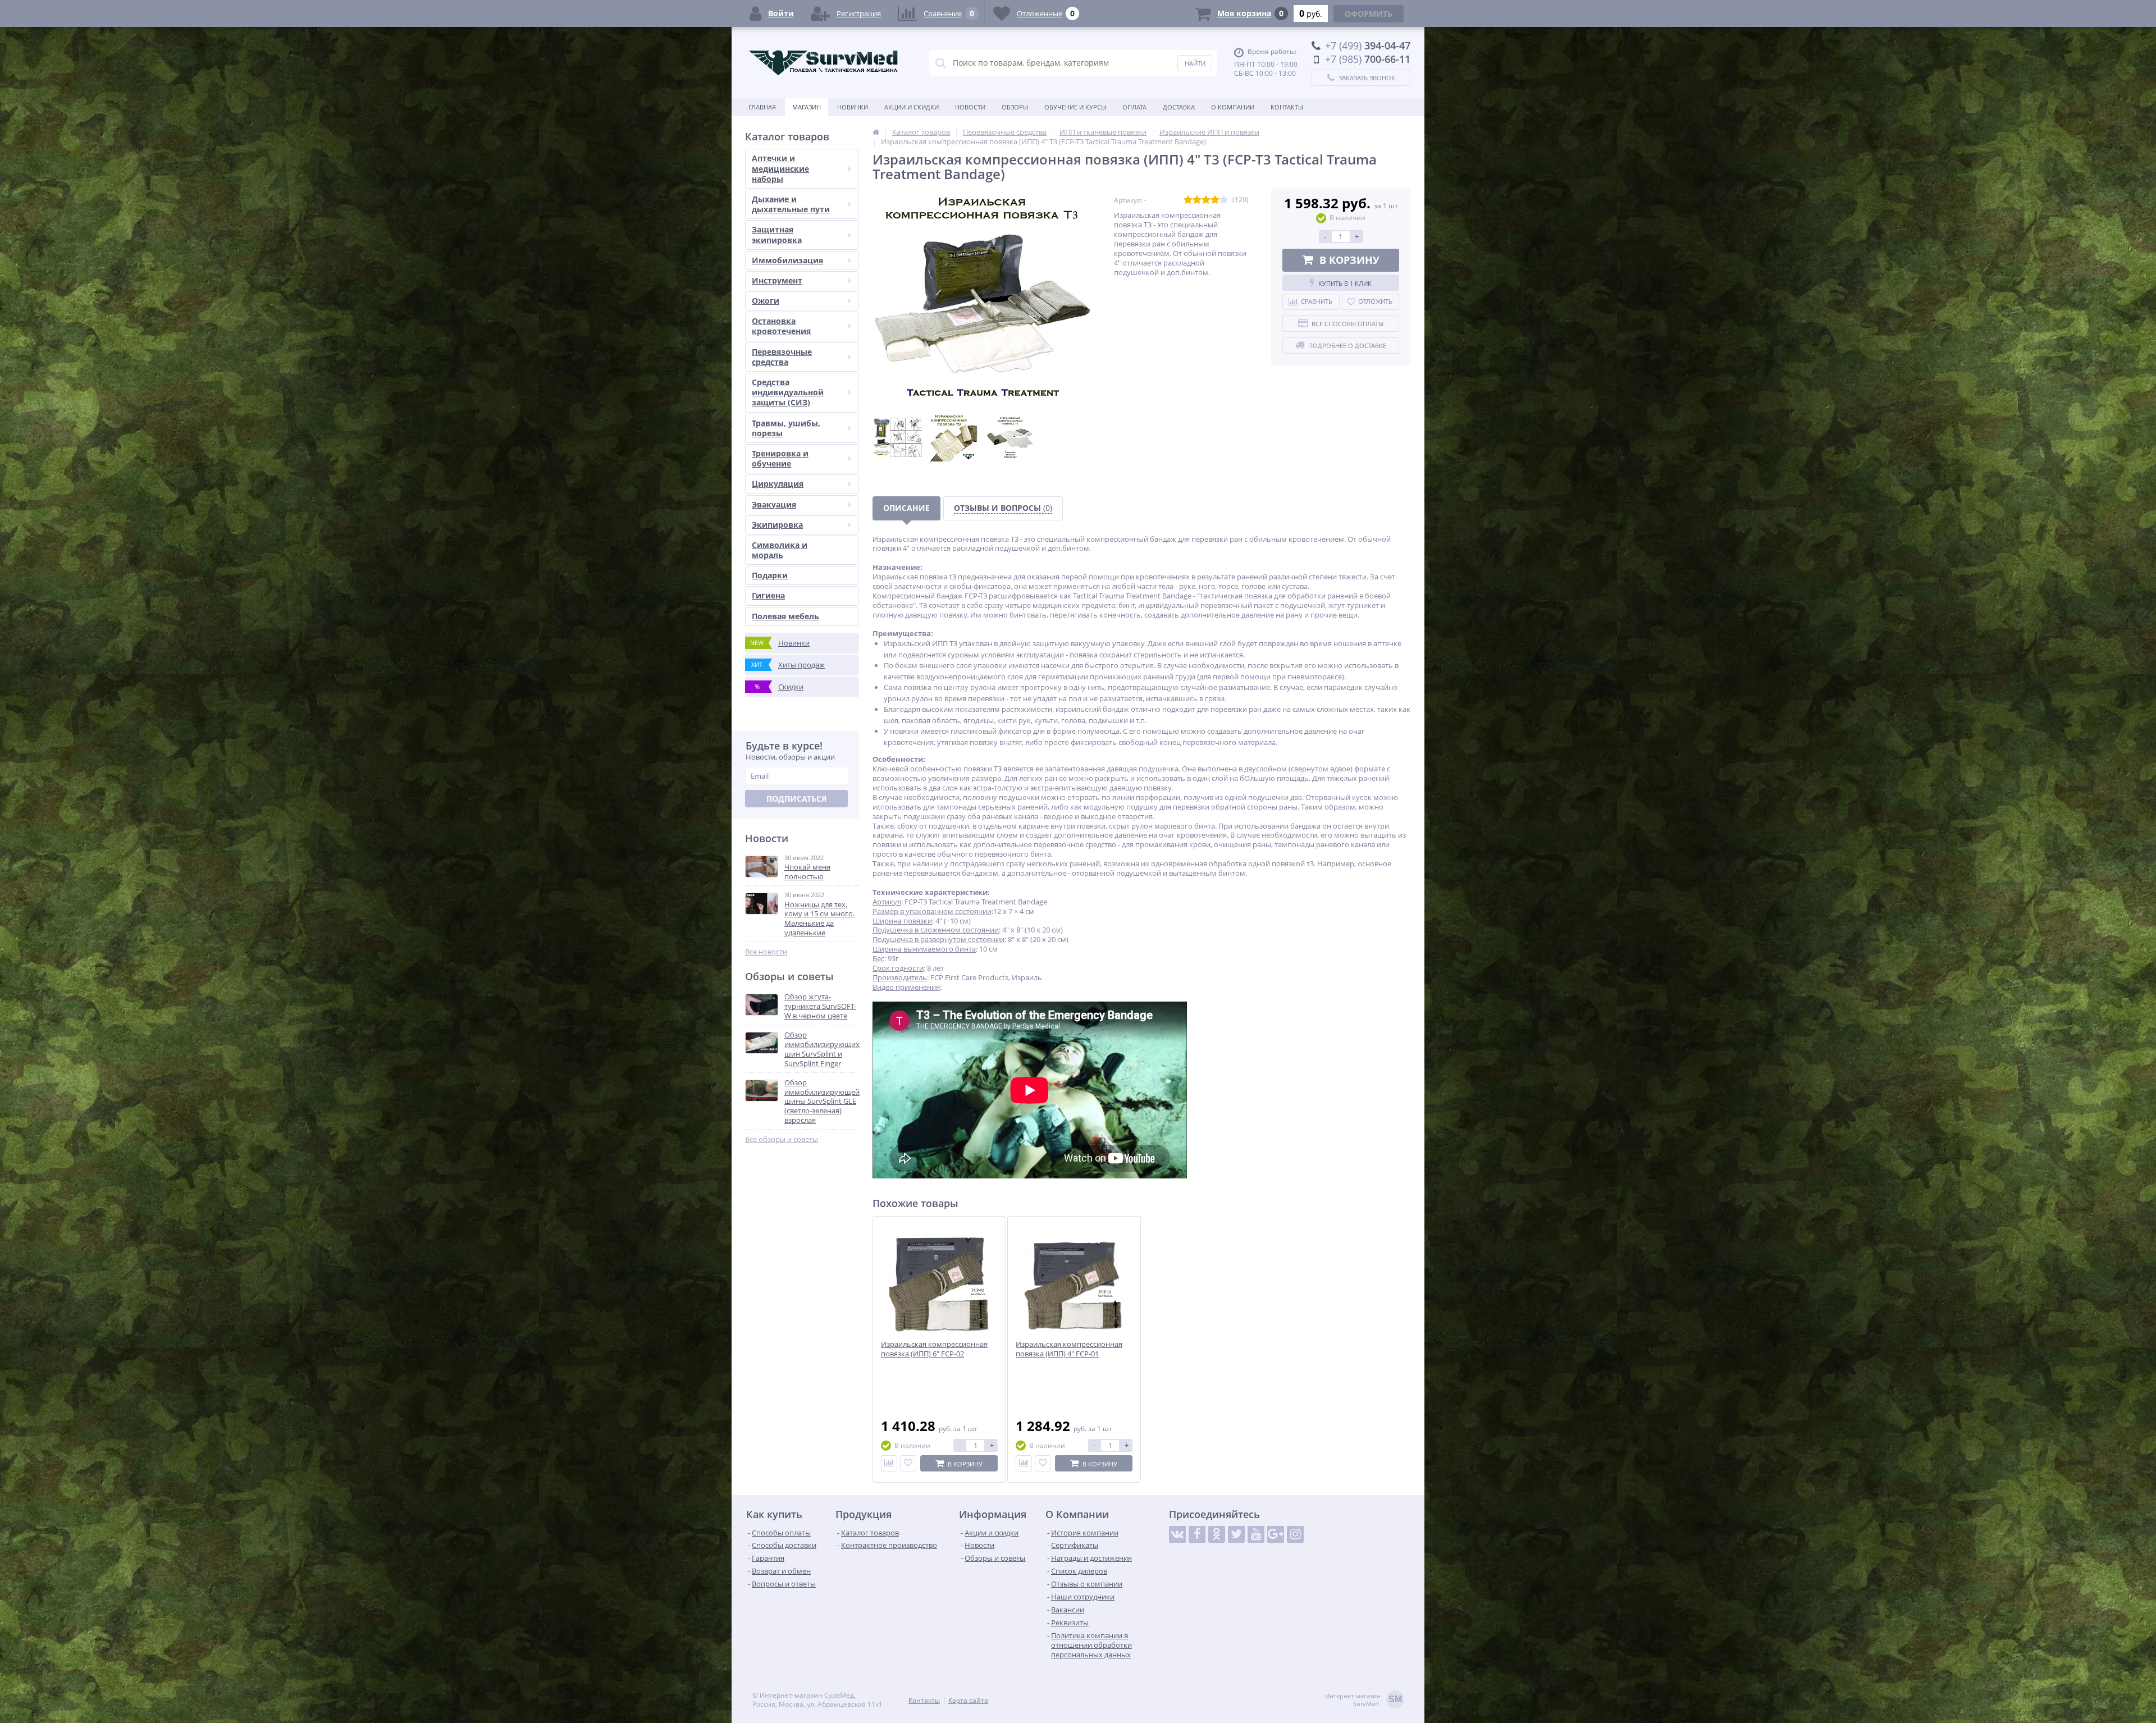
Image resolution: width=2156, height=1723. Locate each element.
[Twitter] (1236, 1534)
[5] (1224, 200)
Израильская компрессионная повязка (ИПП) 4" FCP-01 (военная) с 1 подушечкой (1069, 1354)
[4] (1215, 200)
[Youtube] (1256, 1534)
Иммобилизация (787, 260)
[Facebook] (1197, 1534)
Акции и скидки (912, 107)
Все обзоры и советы (782, 1139)
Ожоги (766, 301)
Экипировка (777, 525)
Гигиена (768, 595)
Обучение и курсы (1075, 107)
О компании (1233, 107)
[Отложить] (908, 1463)
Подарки (770, 575)
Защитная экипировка (777, 234)
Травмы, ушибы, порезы (786, 428)
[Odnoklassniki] (1217, 1534)
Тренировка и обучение (780, 458)
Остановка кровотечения (781, 326)
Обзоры (1015, 107)
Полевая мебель (785, 616)
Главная (762, 107)
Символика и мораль (780, 550)
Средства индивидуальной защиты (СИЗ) (788, 392)
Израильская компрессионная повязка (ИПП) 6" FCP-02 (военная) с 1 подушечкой (934, 1354)
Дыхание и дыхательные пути (791, 204)
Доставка (1179, 107)
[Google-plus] (1276, 1534)
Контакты (1287, 107)
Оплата (1134, 107)
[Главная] (876, 132)
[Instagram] (1295, 1534)
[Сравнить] (889, 1463)
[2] (1197, 200)
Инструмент (777, 280)
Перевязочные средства (782, 357)
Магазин (807, 107)
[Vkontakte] (1177, 1534)
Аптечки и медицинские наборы (780, 168)
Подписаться (796, 799)
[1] (1188, 200)
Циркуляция (778, 484)
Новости (970, 107)
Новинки (853, 107)
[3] (1206, 200)
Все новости (766, 952)
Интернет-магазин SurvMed (1364, 1700)
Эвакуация (774, 504)
